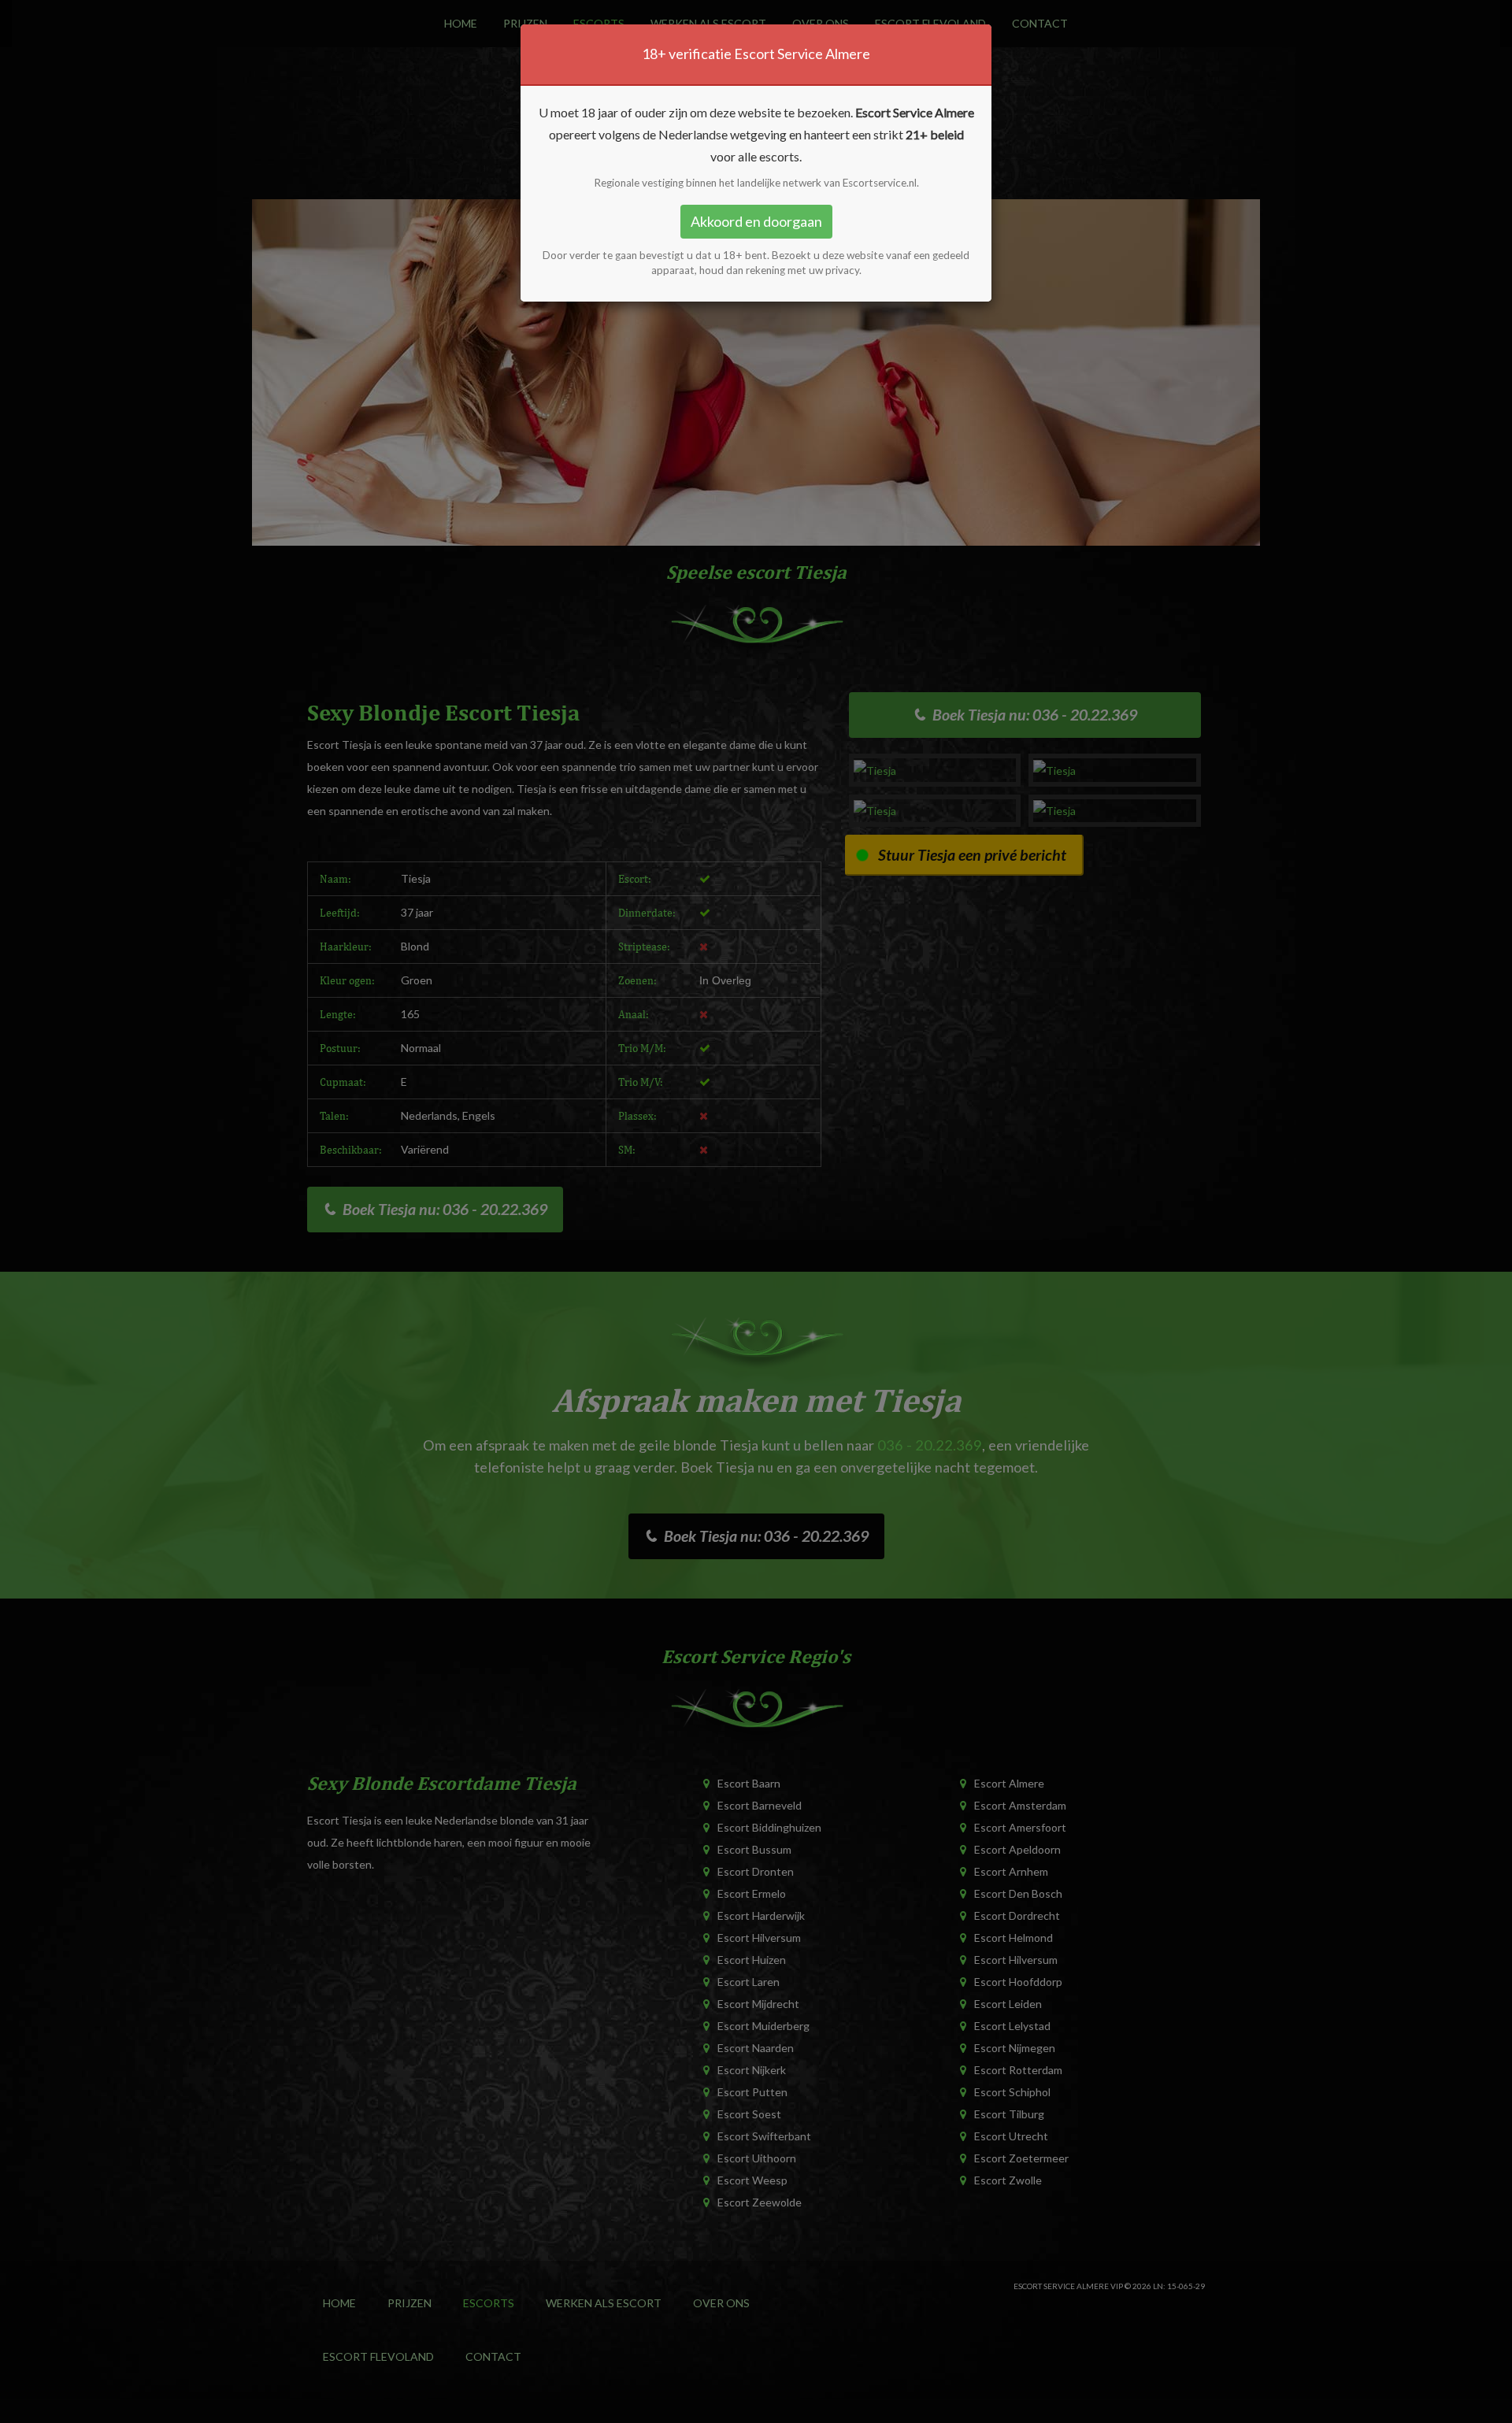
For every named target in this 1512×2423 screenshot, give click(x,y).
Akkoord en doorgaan (756, 221)
